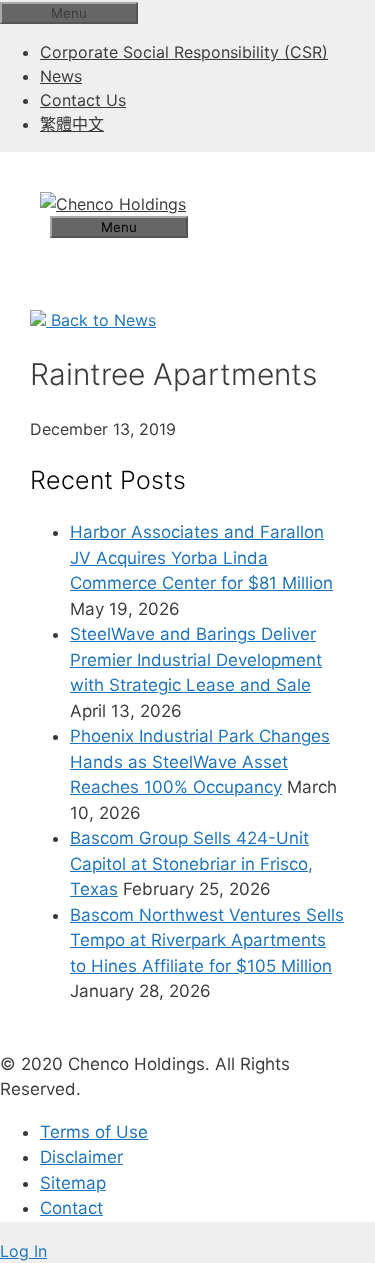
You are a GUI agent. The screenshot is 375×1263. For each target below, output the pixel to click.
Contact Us (83, 100)
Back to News (101, 320)
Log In (23, 1251)
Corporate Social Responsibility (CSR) (184, 52)
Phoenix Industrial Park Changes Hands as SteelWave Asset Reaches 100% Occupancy (200, 761)
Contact (71, 1208)
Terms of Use (94, 1132)
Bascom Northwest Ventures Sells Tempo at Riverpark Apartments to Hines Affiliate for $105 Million (207, 940)
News (61, 76)
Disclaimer (81, 1157)
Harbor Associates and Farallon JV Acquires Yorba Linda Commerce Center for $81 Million (201, 557)
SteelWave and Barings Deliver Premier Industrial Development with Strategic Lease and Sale (196, 659)
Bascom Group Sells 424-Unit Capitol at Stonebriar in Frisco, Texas (191, 863)
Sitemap (73, 1183)
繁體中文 (72, 124)
